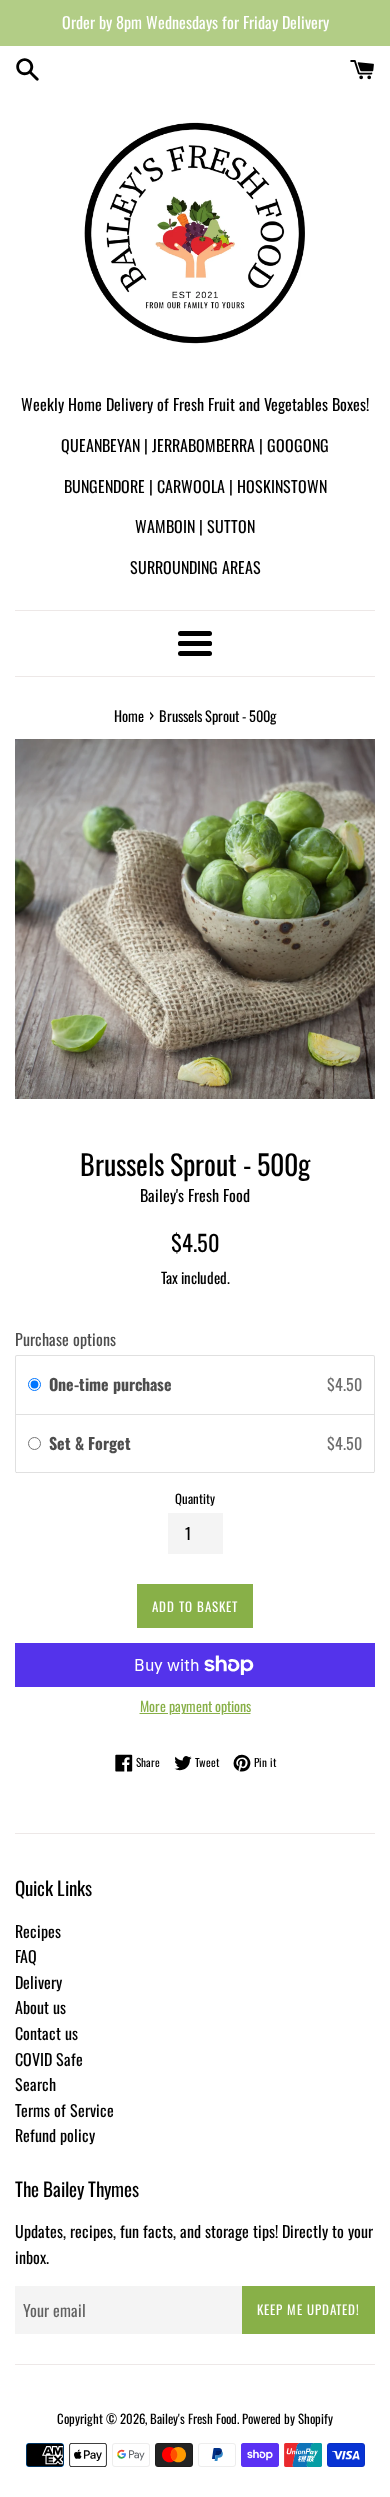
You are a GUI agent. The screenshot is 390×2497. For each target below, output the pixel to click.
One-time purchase (110, 1384)
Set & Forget (92, 1443)
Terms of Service (64, 2110)
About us (40, 2007)
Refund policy (55, 2135)
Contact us (46, 2033)
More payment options (195, 1705)
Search (35, 2084)
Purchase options (65, 1339)
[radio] (34, 1385)
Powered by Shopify (287, 2418)
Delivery (38, 1982)
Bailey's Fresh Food (193, 2418)
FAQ (26, 1956)
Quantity (195, 1498)
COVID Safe (49, 2059)
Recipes (38, 1931)
